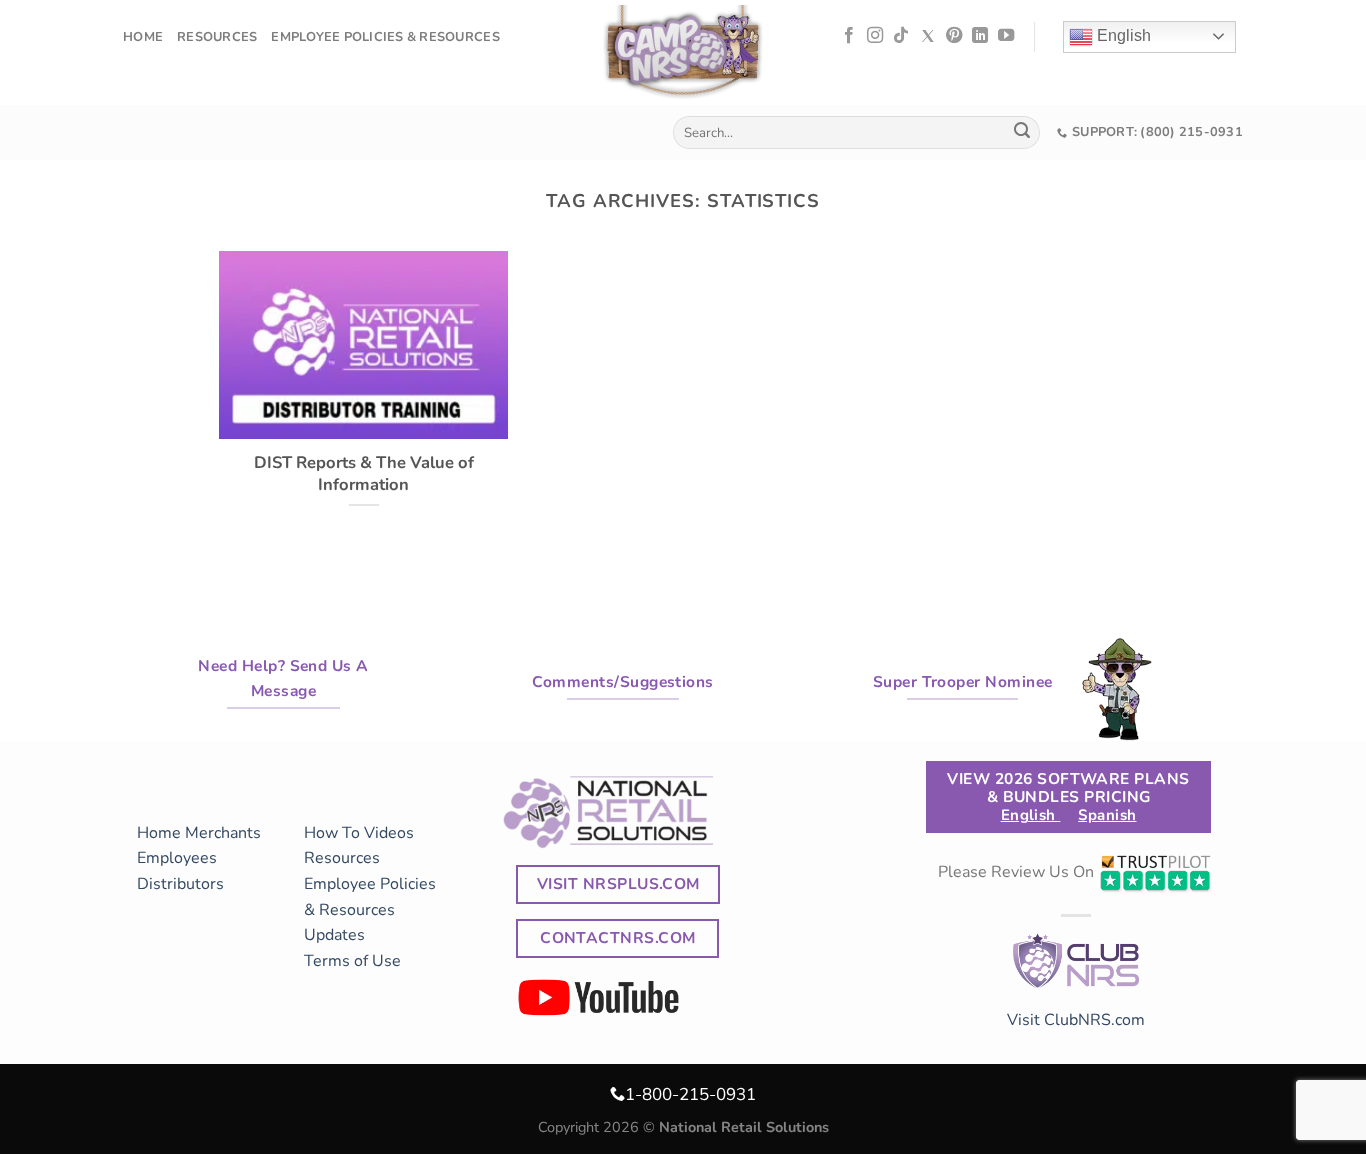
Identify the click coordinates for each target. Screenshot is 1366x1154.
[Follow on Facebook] (849, 36)
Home (143, 37)
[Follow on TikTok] (901, 36)
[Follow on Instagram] (875, 36)
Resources (217, 37)
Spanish (1107, 815)
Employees (177, 858)
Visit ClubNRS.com (1076, 1020)
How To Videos (359, 833)
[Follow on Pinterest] (954, 36)
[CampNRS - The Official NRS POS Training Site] (683, 55)
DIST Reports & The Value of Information (364, 473)
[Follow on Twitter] (928, 36)
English (1122, 35)
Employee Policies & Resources (385, 37)
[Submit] (1022, 133)
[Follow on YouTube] (1006, 36)
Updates (334, 935)
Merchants (223, 833)
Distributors (180, 884)
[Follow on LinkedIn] (980, 36)
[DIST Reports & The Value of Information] (363, 426)
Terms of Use (352, 961)
